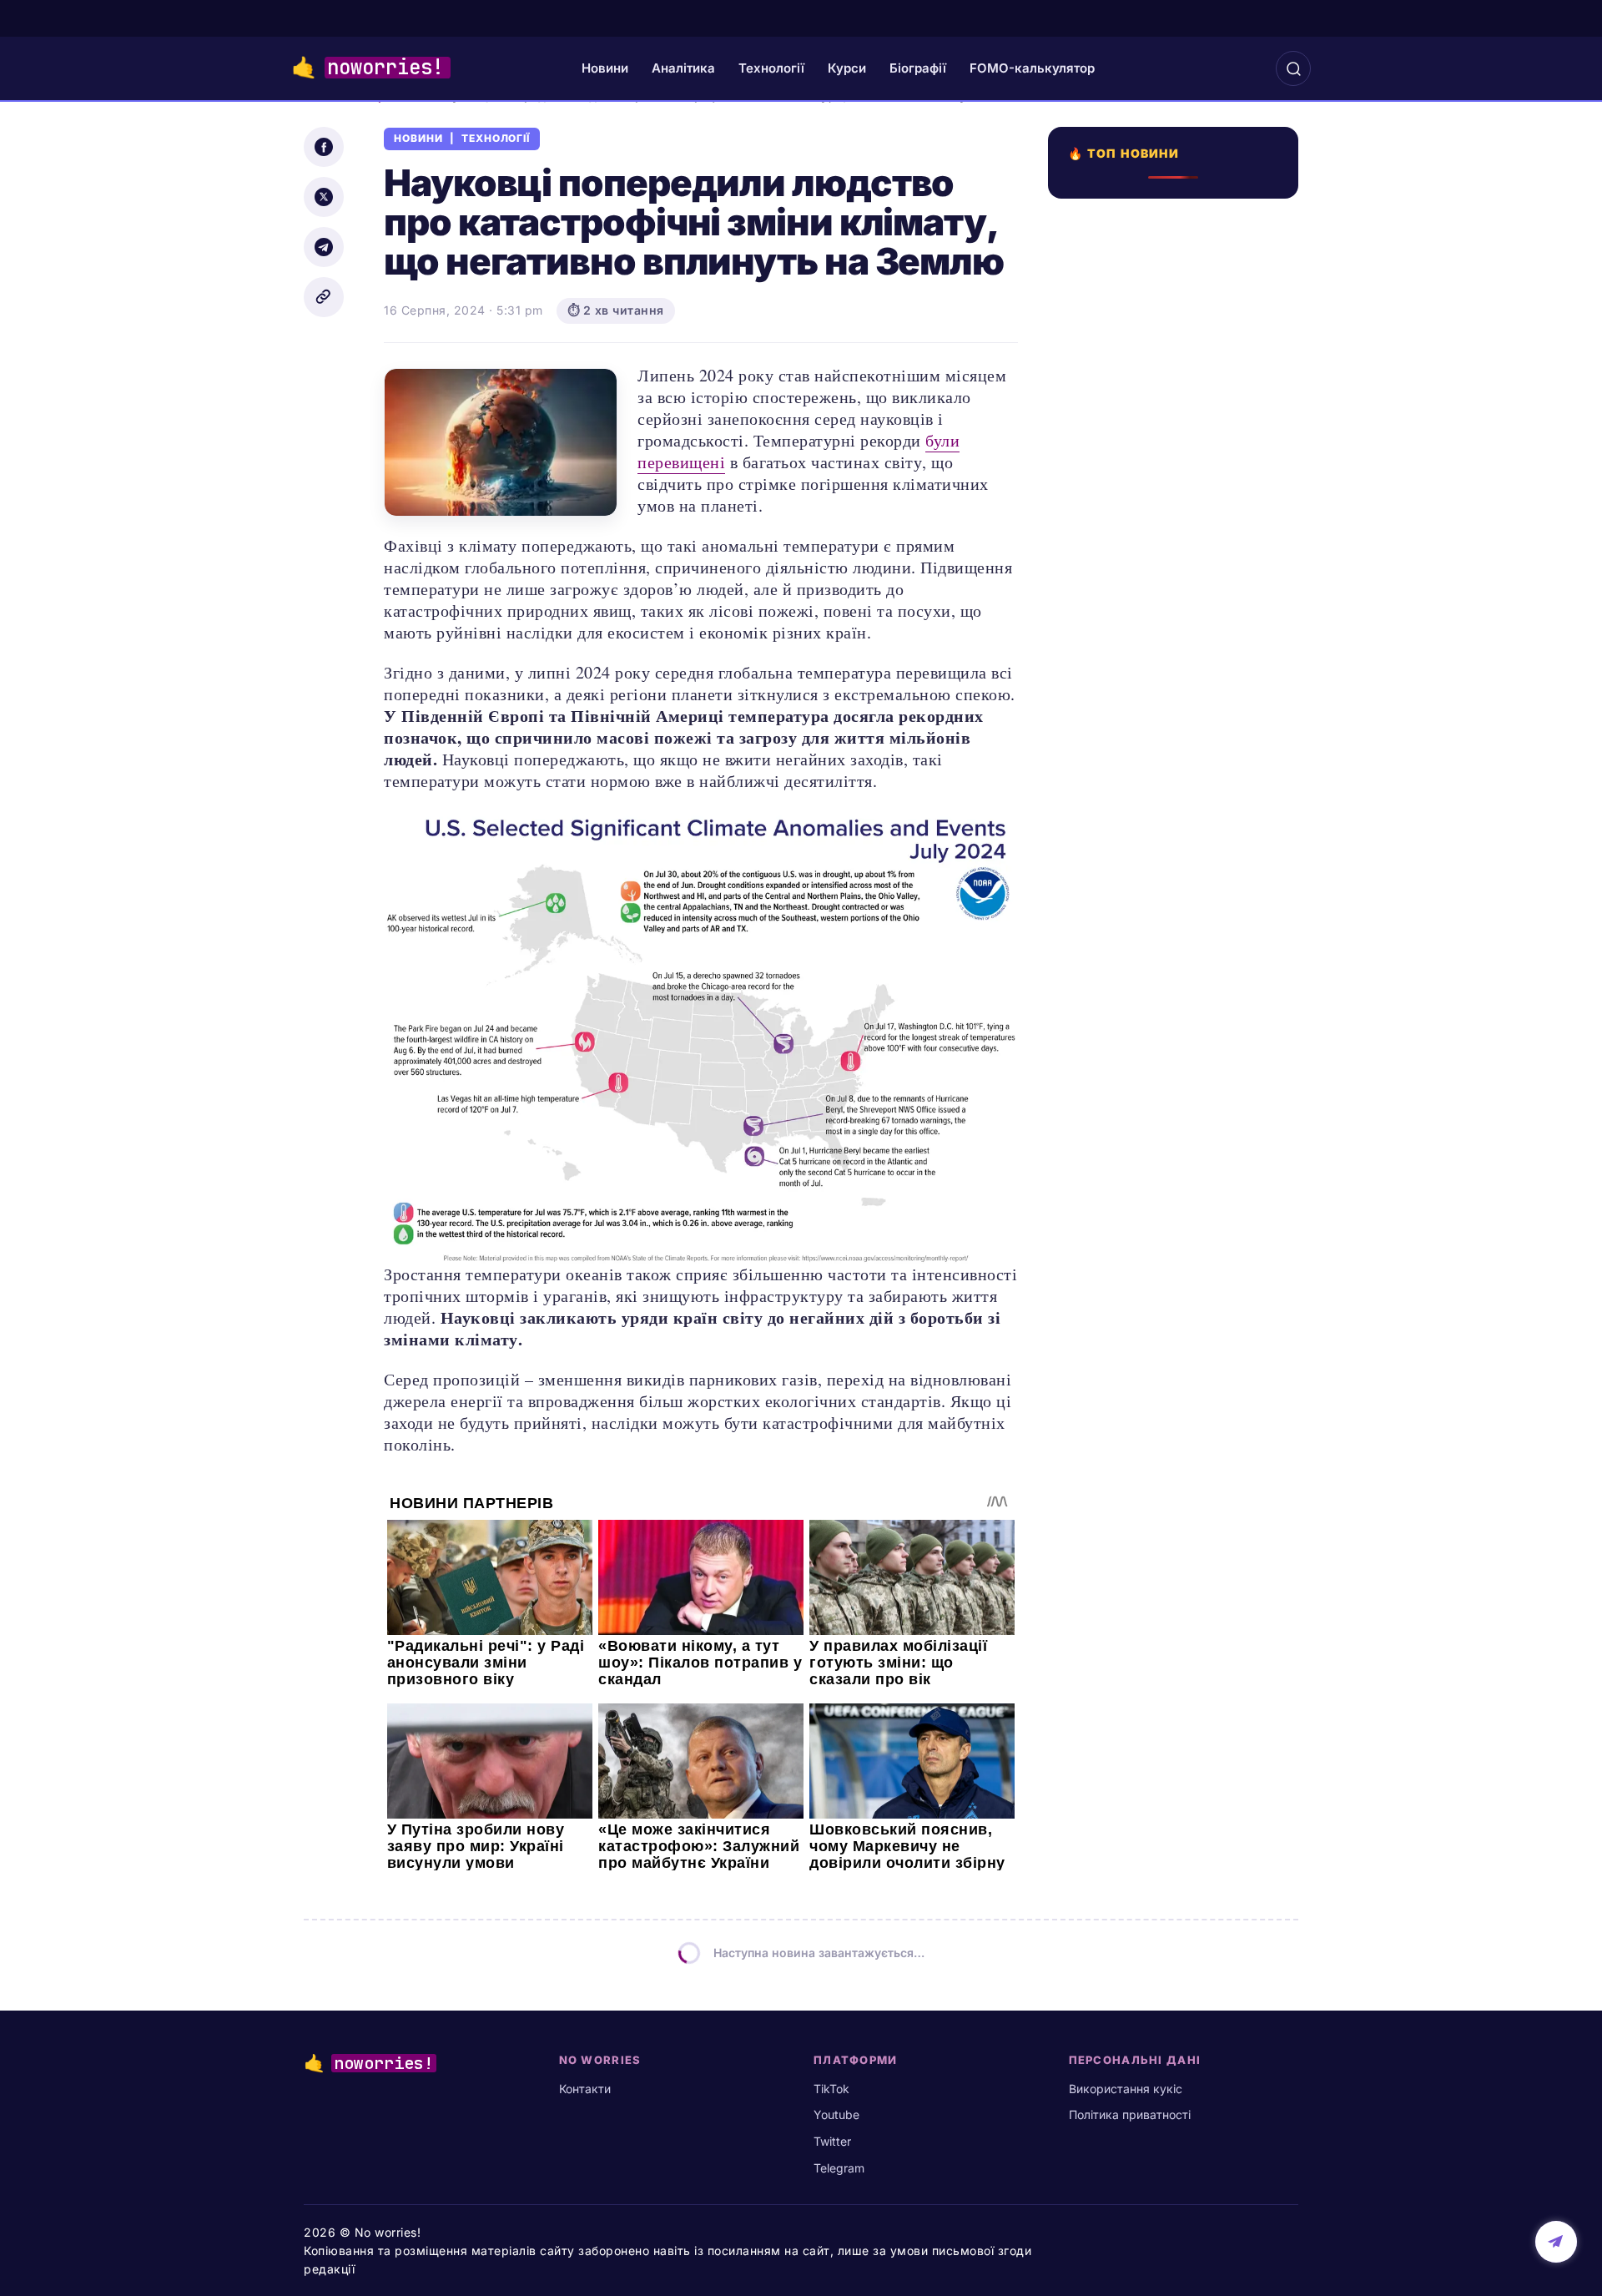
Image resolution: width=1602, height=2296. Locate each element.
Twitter (832, 2141)
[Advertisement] (1178, 807)
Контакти (585, 2089)
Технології (771, 68)
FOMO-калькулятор (1032, 68)
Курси (847, 68)
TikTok (831, 2089)
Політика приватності (1130, 2114)
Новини (605, 68)
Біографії (918, 68)
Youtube (836, 2114)
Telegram (839, 2168)
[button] (1293, 68)
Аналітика (683, 68)
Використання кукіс (1126, 2089)
